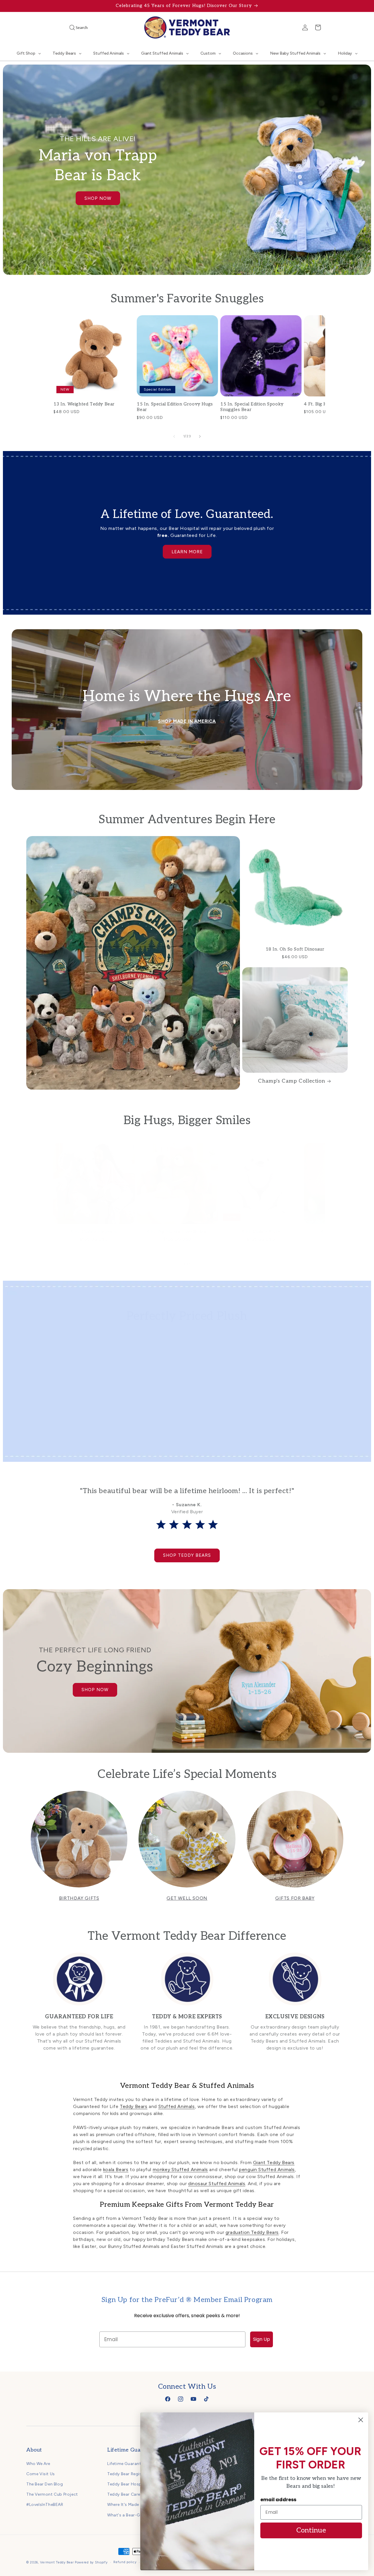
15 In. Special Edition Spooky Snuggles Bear (252, 407)
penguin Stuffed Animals (267, 2170)
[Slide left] (174, 436)
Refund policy (125, 2562)
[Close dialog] (361, 2420)
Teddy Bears (134, 2106)
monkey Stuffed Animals (180, 2170)
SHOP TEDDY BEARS (187, 1555)
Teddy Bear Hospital (128, 2484)
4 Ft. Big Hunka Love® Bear (178, 1232)
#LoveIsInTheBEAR (45, 2505)
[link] (79, 2006)
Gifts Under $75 (143, 1445)
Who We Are (38, 2463)
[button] (70, 27)
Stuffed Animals (177, 2106)
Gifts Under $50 (62, 1445)
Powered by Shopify (91, 2562)
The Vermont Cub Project (52, 2494)
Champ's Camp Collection (291, 1081)
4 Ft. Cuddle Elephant (94, 1232)
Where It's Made (123, 2505)
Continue (311, 2530)
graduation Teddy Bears (252, 2232)
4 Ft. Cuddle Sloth (261, 1232)
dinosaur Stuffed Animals (217, 2184)
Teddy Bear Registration (132, 2474)
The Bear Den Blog (45, 2484)
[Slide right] (200, 436)
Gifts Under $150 (305, 1445)
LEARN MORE (187, 552)
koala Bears (116, 2170)
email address (278, 2500)
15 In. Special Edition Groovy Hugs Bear (175, 407)
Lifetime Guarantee (127, 2463)
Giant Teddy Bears (274, 2162)
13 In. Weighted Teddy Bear (84, 404)
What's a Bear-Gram (128, 2515)
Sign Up (262, 2339)
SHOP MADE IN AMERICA (187, 721)
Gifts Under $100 (224, 1445)
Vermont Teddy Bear (57, 2562)
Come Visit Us (41, 2474)
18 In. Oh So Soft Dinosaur (295, 949)
